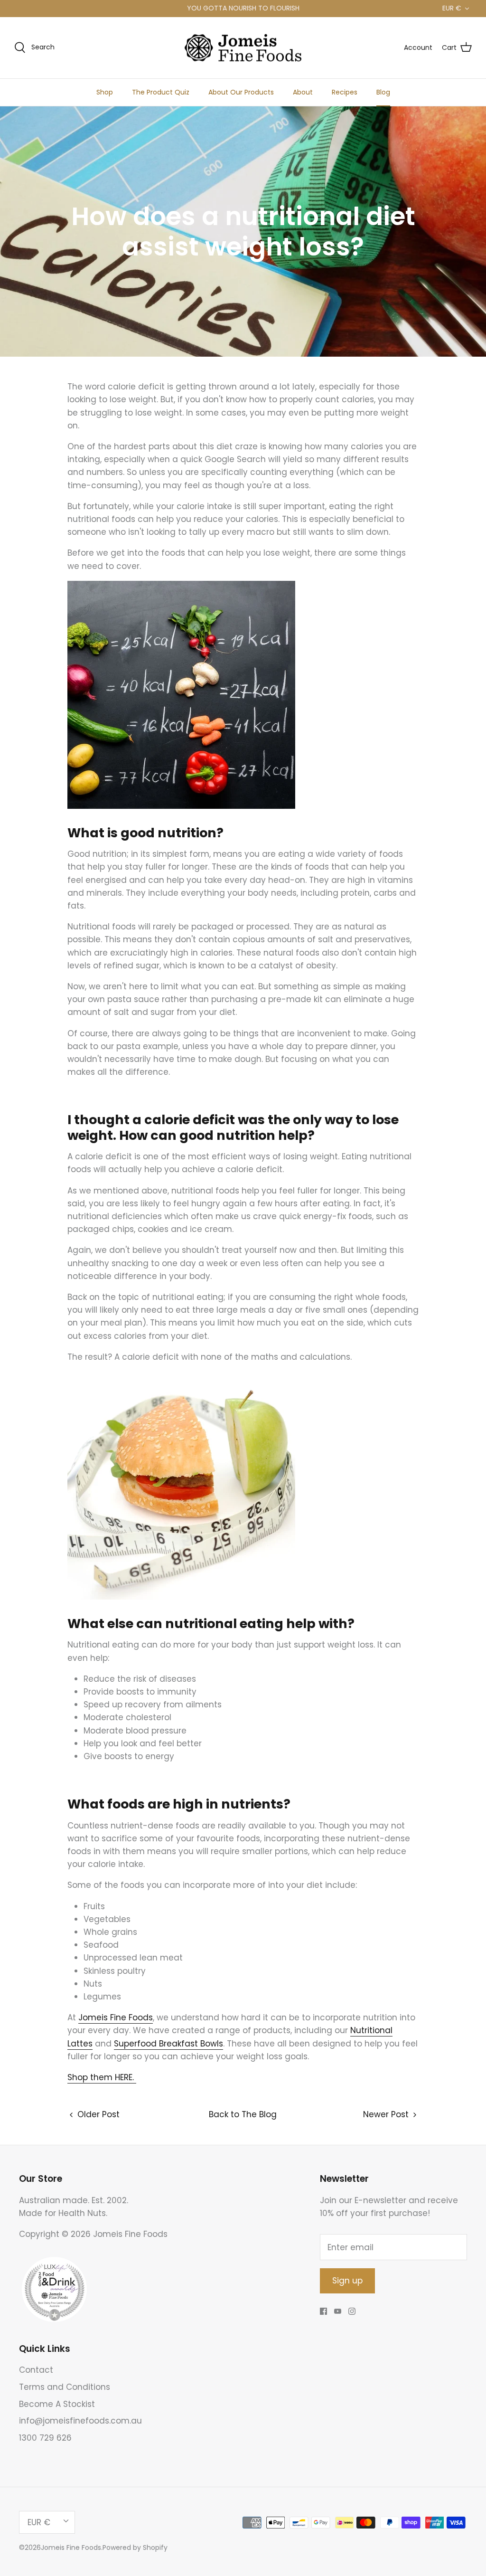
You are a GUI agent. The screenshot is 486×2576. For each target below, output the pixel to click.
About (303, 92)
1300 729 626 (45, 2438)
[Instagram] (352, 2311)
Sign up (347, 2281)
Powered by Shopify (135, 2548)
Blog (383, 92)
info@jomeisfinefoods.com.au (80, 2421)
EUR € (452, 8)
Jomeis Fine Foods (71, 2548)
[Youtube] (338, 2311)
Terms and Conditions (65, 2387)
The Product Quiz (161, 92)
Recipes (345, 92)
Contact (36, 2370)
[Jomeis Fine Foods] (243, 48)
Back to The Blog (243, 2114)
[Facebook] (323, 2311)
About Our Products (241, 92)
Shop (105, 92)
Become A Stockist (57, 2404)
